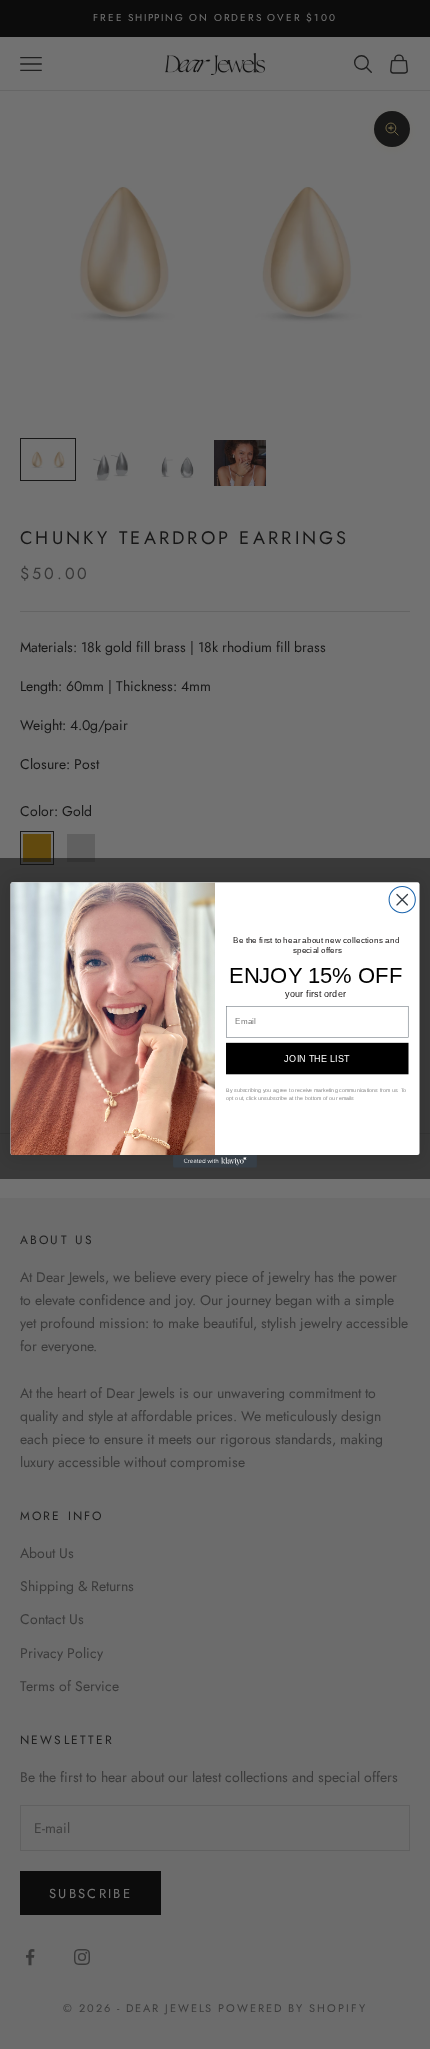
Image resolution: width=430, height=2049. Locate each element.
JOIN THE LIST (317, 1058)
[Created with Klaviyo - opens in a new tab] (215, 1161)
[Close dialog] (402, 899)
